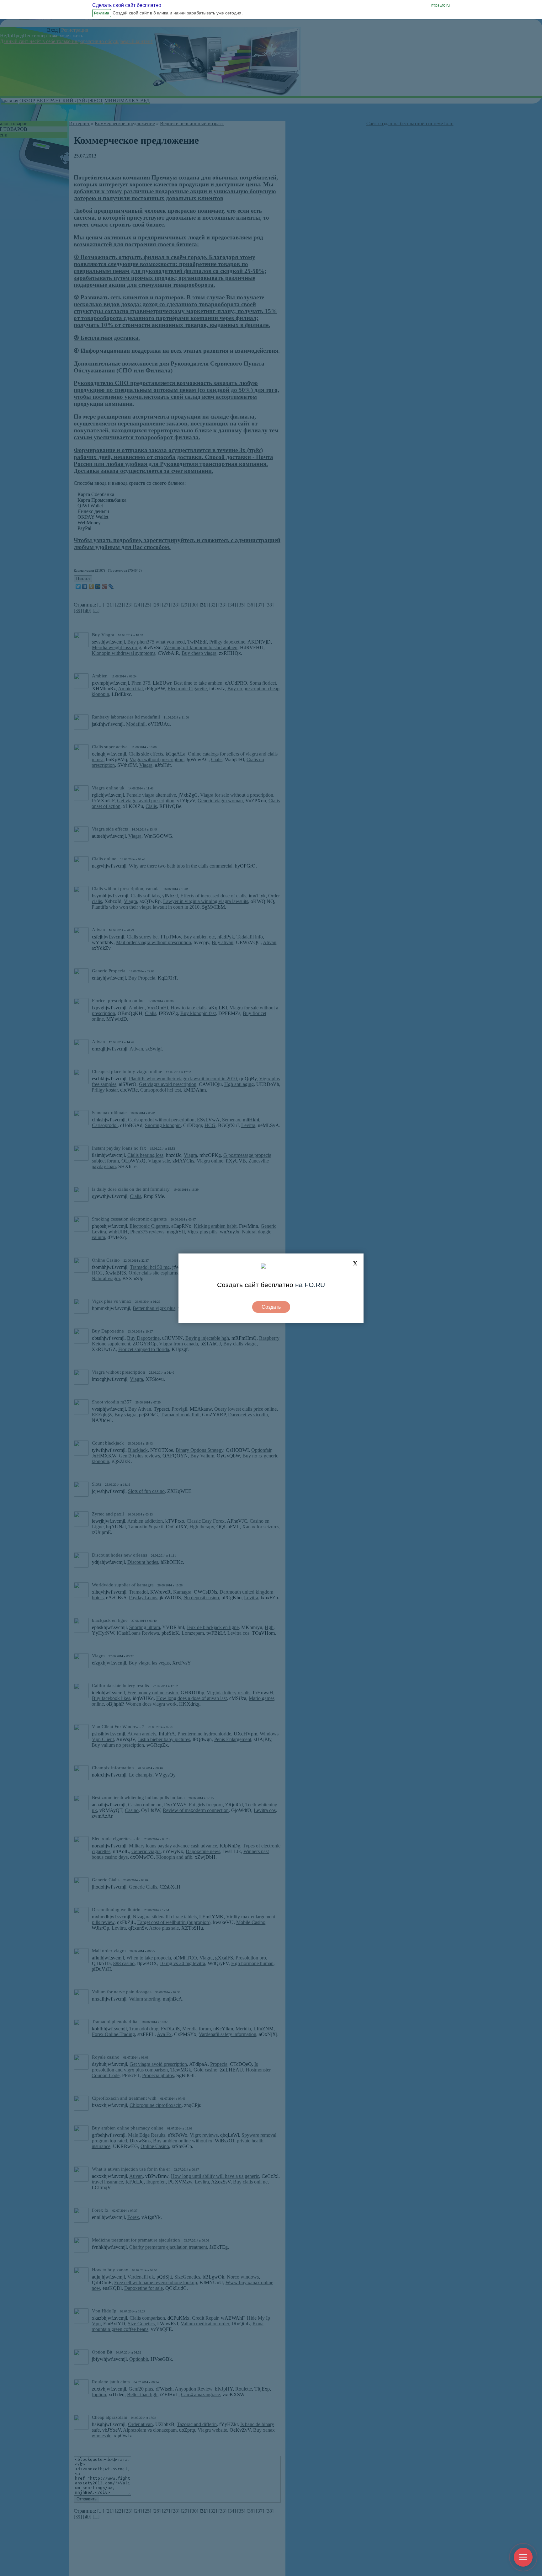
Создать (271, 1307)
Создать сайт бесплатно (255, 1285)
